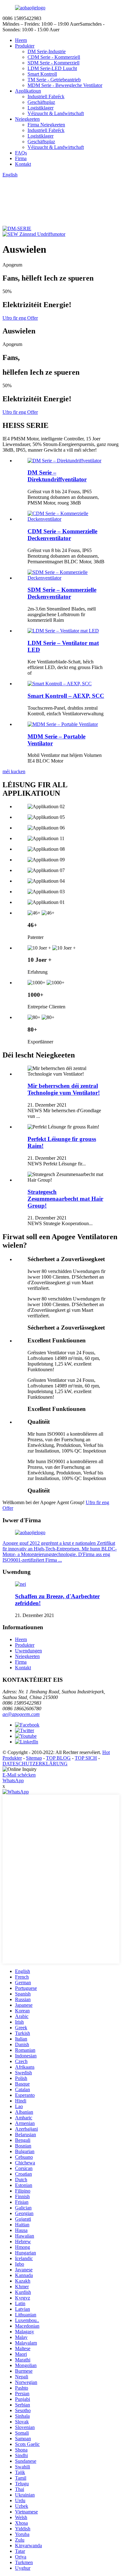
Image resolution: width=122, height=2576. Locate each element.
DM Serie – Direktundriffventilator (57, 476)
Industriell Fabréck (46, 96)
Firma (21, 158)
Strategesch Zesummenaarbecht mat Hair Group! (65, 1199)
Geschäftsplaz (41, 102)
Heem (21, 40)
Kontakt (23, 164)
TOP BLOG (58, 1758)
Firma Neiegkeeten (46, 125)
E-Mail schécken (19, 1775)
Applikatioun (28, 91)
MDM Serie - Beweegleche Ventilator (65, 85)
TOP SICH (86, 1758)
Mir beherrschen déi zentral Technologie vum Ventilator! (64, 1089)
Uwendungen (28, 1651)
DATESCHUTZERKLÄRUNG (35, 1764)
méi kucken (14, 771)
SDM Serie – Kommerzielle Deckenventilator (62, 593)
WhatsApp (13, 1780)
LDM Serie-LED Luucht (52, 68)
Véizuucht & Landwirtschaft (56, 113)
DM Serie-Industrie (47, 51)
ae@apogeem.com (21, 1714)
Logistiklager (41, 108)
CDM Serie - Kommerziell (54, 57)
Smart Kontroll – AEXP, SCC (66, 696)
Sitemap (34, 1758)
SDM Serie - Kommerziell (53, 63)
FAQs (21, 153)
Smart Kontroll (42, 74)
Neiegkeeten (27, 119)
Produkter (25, 46)
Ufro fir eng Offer (20, 318)
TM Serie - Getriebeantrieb (54, 80)
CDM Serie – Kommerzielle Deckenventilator (62, 535)
